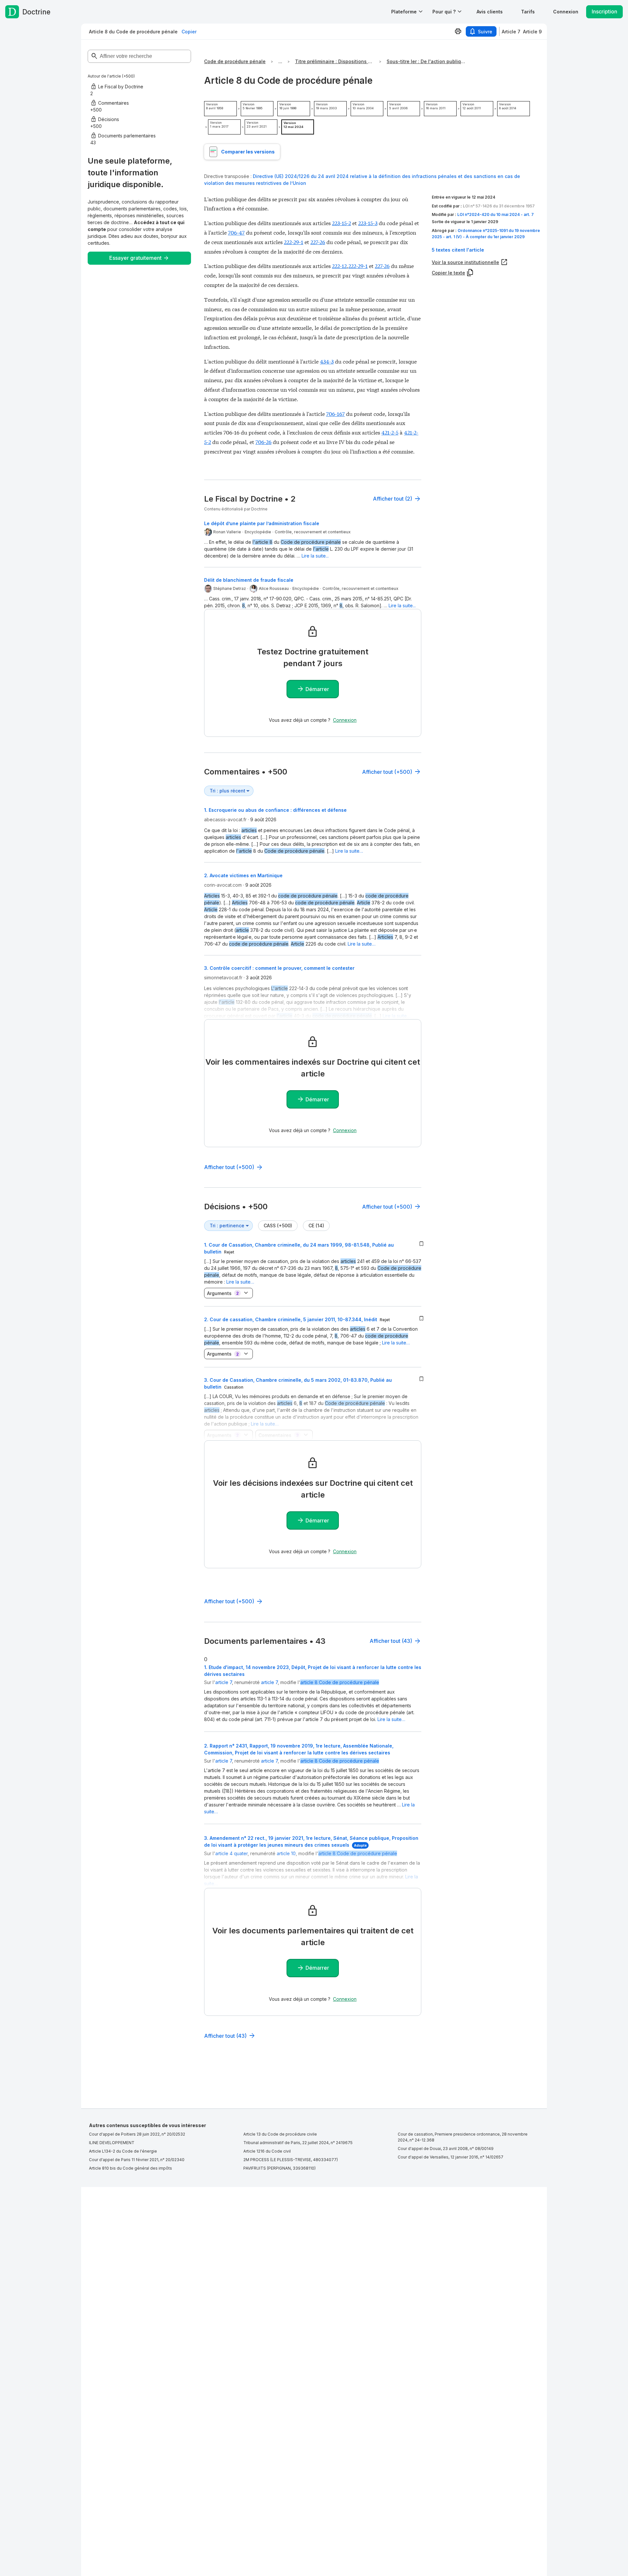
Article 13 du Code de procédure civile (280, 2134)
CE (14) (316, 1226)
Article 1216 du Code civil (267, 2151)
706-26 (263, 442)
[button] (490, 12)
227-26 (318, 242)
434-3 (327, 361)
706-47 (236, 232)
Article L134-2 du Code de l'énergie (123, 2151)
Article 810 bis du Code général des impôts (131, 2168)
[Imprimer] (458, 31)
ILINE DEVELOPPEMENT (112, 2143)
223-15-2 (341, 223)
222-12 (339, 266)
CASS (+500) (278, 1226)
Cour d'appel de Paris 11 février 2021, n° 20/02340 (137, 2160)
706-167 (335, 413)
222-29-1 (294, 242)
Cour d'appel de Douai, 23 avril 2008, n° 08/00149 (446, 2149)
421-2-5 (390, 432)
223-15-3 (368, 223)
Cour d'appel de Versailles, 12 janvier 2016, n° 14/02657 (451, 2157)
